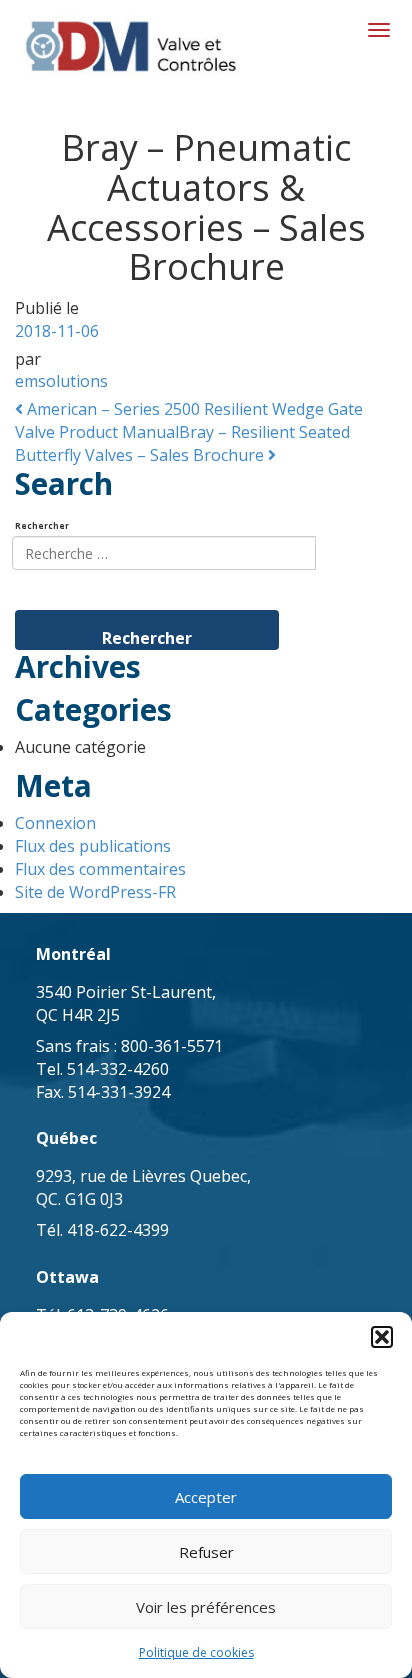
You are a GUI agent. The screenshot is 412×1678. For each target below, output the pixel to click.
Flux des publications (93, 846)
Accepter (206, 1497)
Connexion (55, 823)
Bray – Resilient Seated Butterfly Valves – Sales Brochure (182, 443)
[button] (382, 1337)
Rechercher (42, 525)
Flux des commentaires (100, 869)
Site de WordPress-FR (95, 892)
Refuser (206, 1552)
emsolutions (61, 381)
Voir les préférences (206, 1607)
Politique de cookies (196, 1652)
